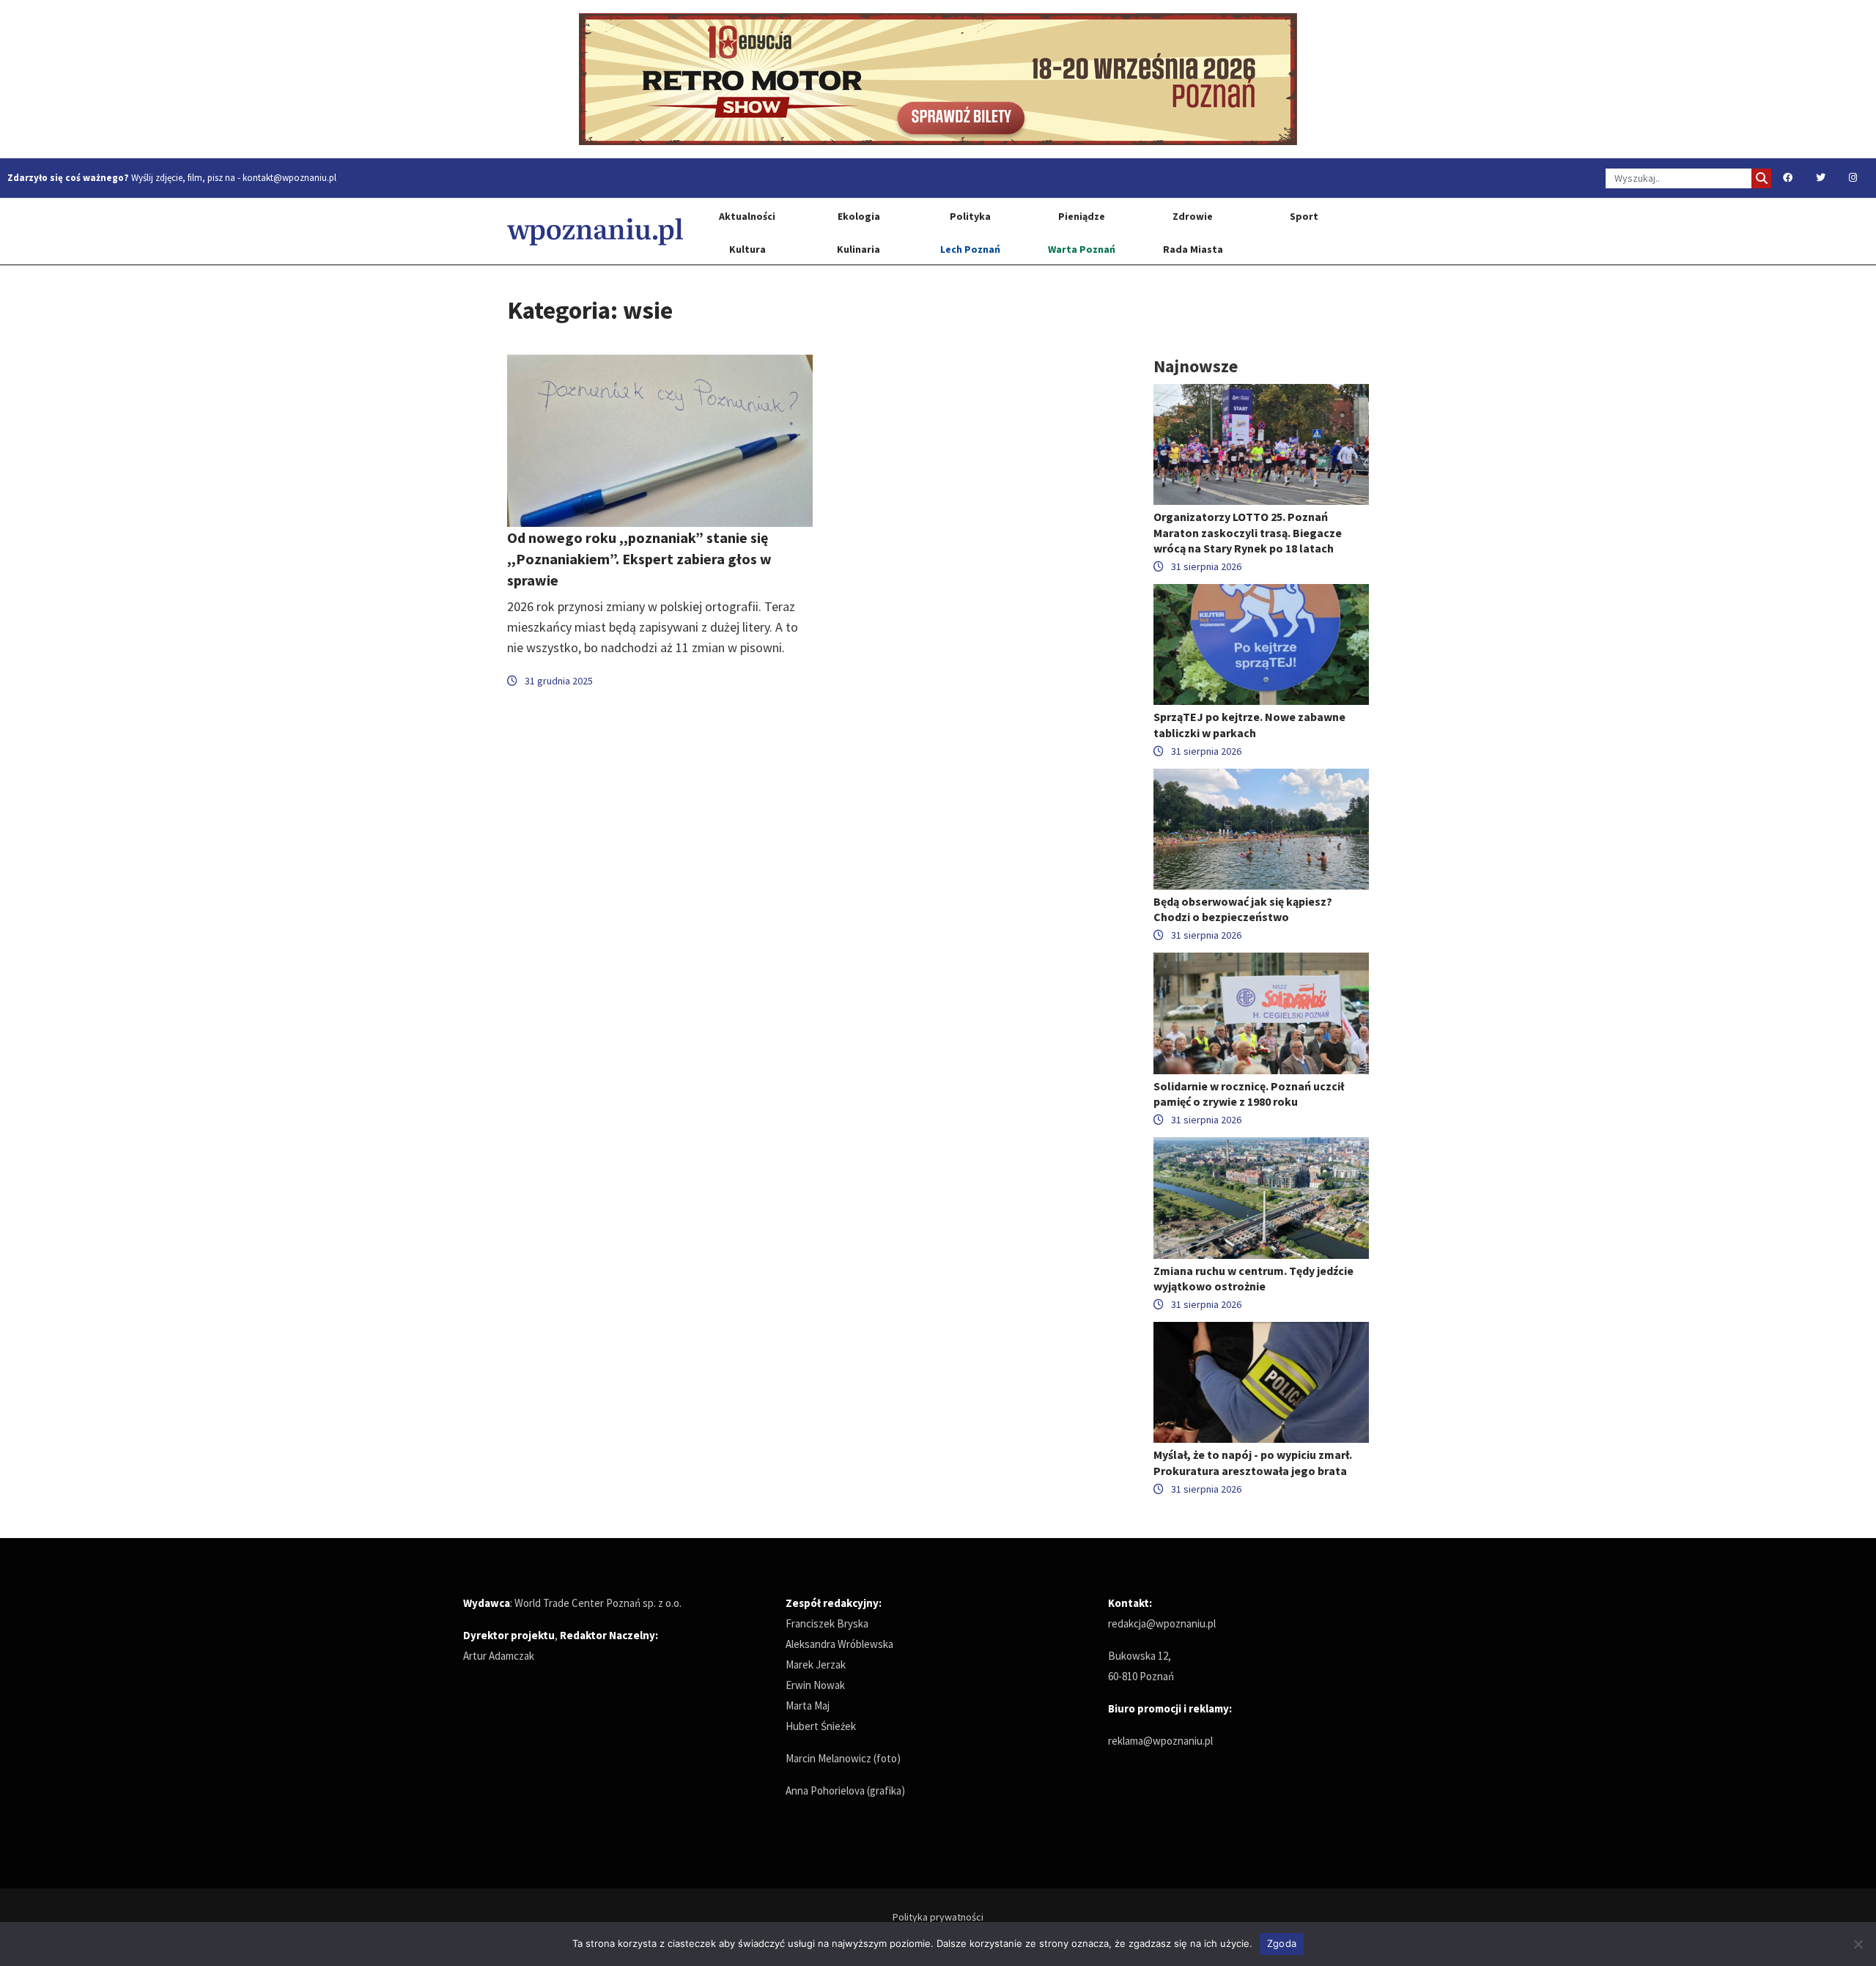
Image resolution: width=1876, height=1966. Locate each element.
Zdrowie (1193, 216)
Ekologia (859, 216)
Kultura (747, 249)
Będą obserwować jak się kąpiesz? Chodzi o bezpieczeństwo (1243, 909)
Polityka (970, 216)
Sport (1304, 216)
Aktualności (747, 216)
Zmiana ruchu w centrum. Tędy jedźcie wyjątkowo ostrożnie (1253, 1278)
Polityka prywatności (938, 1917)
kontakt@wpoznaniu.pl (289, 178)
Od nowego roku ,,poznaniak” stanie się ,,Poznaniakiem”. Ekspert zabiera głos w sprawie (639, 559)
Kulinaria (858, 249)
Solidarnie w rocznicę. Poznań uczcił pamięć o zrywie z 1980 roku (1249, 1094)
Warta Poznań (1082, 249)
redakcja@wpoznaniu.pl (1162, 1623)
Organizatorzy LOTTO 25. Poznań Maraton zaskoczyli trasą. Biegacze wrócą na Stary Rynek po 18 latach (1248, 532)
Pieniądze (1082, 216)
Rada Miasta (1193, 249)
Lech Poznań (970, 249)
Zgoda (1282, 1943)
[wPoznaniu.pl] (595, 231)
